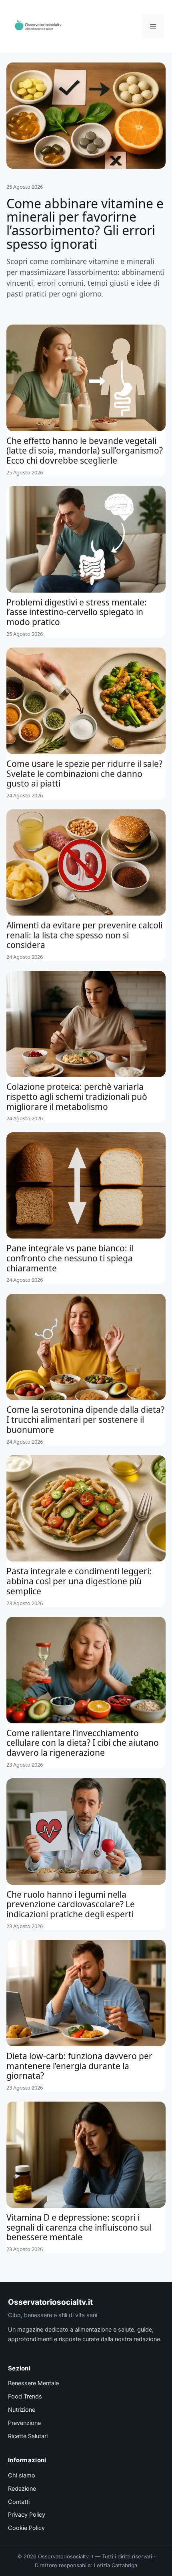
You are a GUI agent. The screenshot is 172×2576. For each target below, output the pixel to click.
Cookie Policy (26, 2528)
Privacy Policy (27, 2515)
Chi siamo (22, 2475)
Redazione (22, 2489)
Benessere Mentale (33, 2383)
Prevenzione (24, 2423)
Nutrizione (22, 2410)
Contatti (19, 2502)
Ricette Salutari (28, 2436)
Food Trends (25, 2396)
